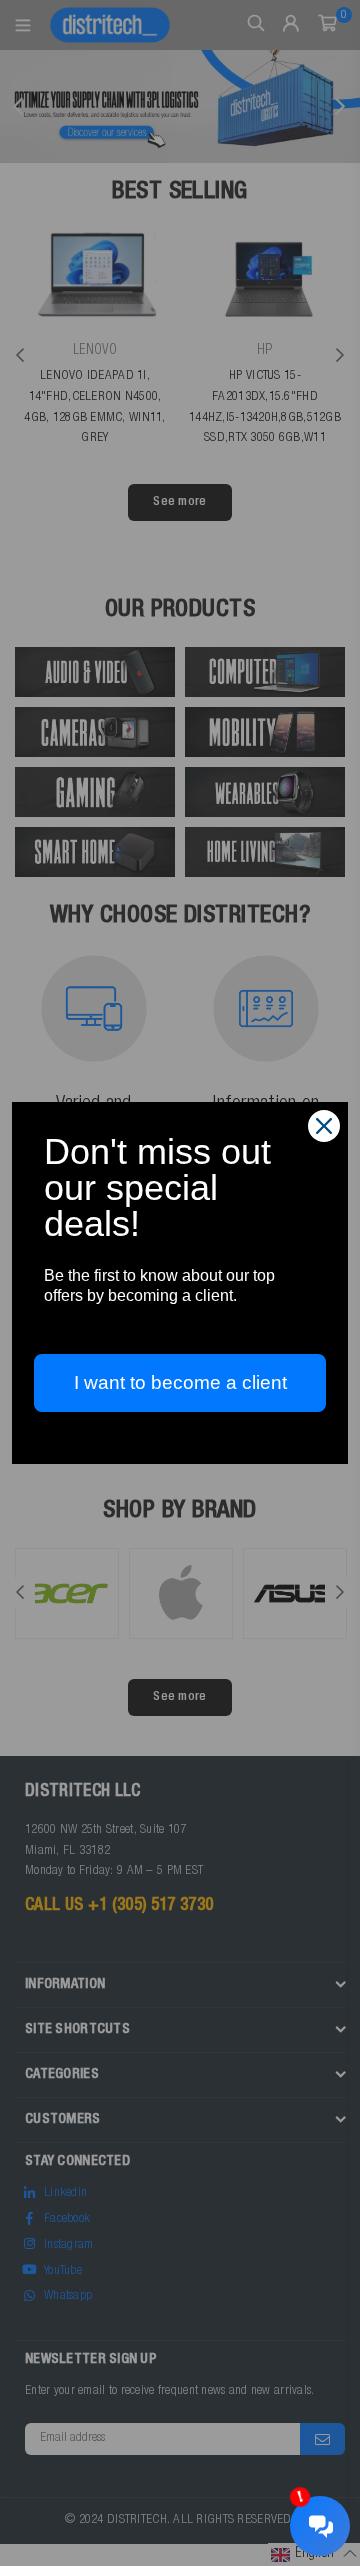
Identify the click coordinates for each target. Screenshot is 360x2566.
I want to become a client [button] (180, 1382)
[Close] (324, 1126)
